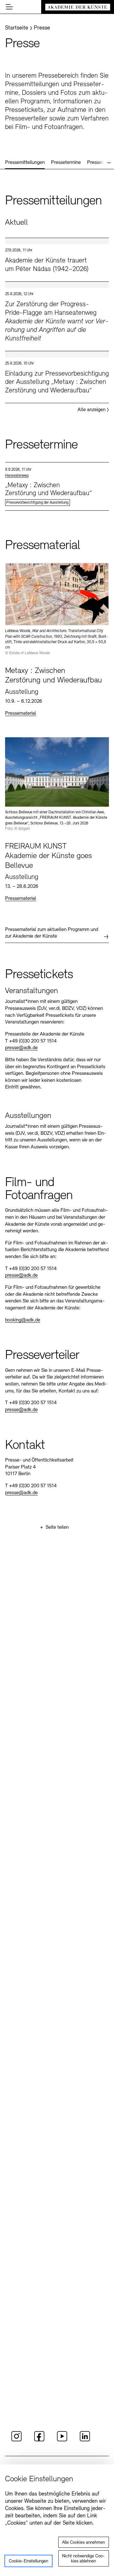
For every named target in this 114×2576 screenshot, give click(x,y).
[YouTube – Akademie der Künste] (62, 2440)
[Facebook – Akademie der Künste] (39, 2440)
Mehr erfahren (57, 260)
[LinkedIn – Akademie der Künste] (85, 2440)
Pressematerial (21, 713)
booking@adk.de (23, 1320)
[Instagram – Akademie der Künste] (16, 2440)
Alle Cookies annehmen (83, 2543)
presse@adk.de (21, 1048)
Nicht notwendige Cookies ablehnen (83, 2559)
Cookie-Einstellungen (28, 2561)
